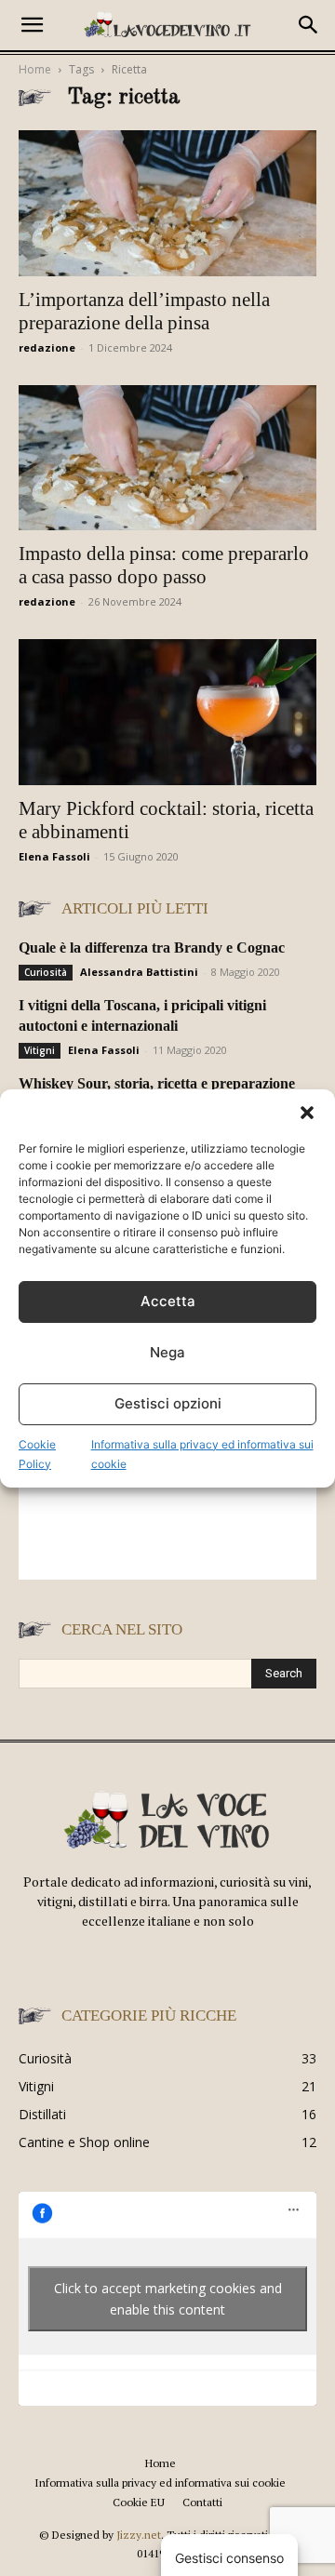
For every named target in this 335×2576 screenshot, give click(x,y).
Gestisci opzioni (168, 1403)
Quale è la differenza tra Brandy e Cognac (152, 948)
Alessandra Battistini (139, 972)
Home (35, 69)
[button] (307, 1113)
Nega (167, 1352)
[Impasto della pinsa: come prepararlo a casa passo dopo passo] (167, 458)
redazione (47, 347)
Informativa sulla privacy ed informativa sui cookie (202, 1454)
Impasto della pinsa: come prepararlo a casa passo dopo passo (164, 565)
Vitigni (40, 1050)
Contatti (202, 2502)
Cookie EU (139, 2502)
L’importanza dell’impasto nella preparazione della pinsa (144, 311)
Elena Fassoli (54, 856)
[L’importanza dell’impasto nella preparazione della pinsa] (167, 203)
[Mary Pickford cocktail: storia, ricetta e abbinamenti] (167, 712)
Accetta (168, 1301)
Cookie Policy (37, 1454)
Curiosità (46, 972)
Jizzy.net (139, 2535)
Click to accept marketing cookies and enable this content (168, 2299)
